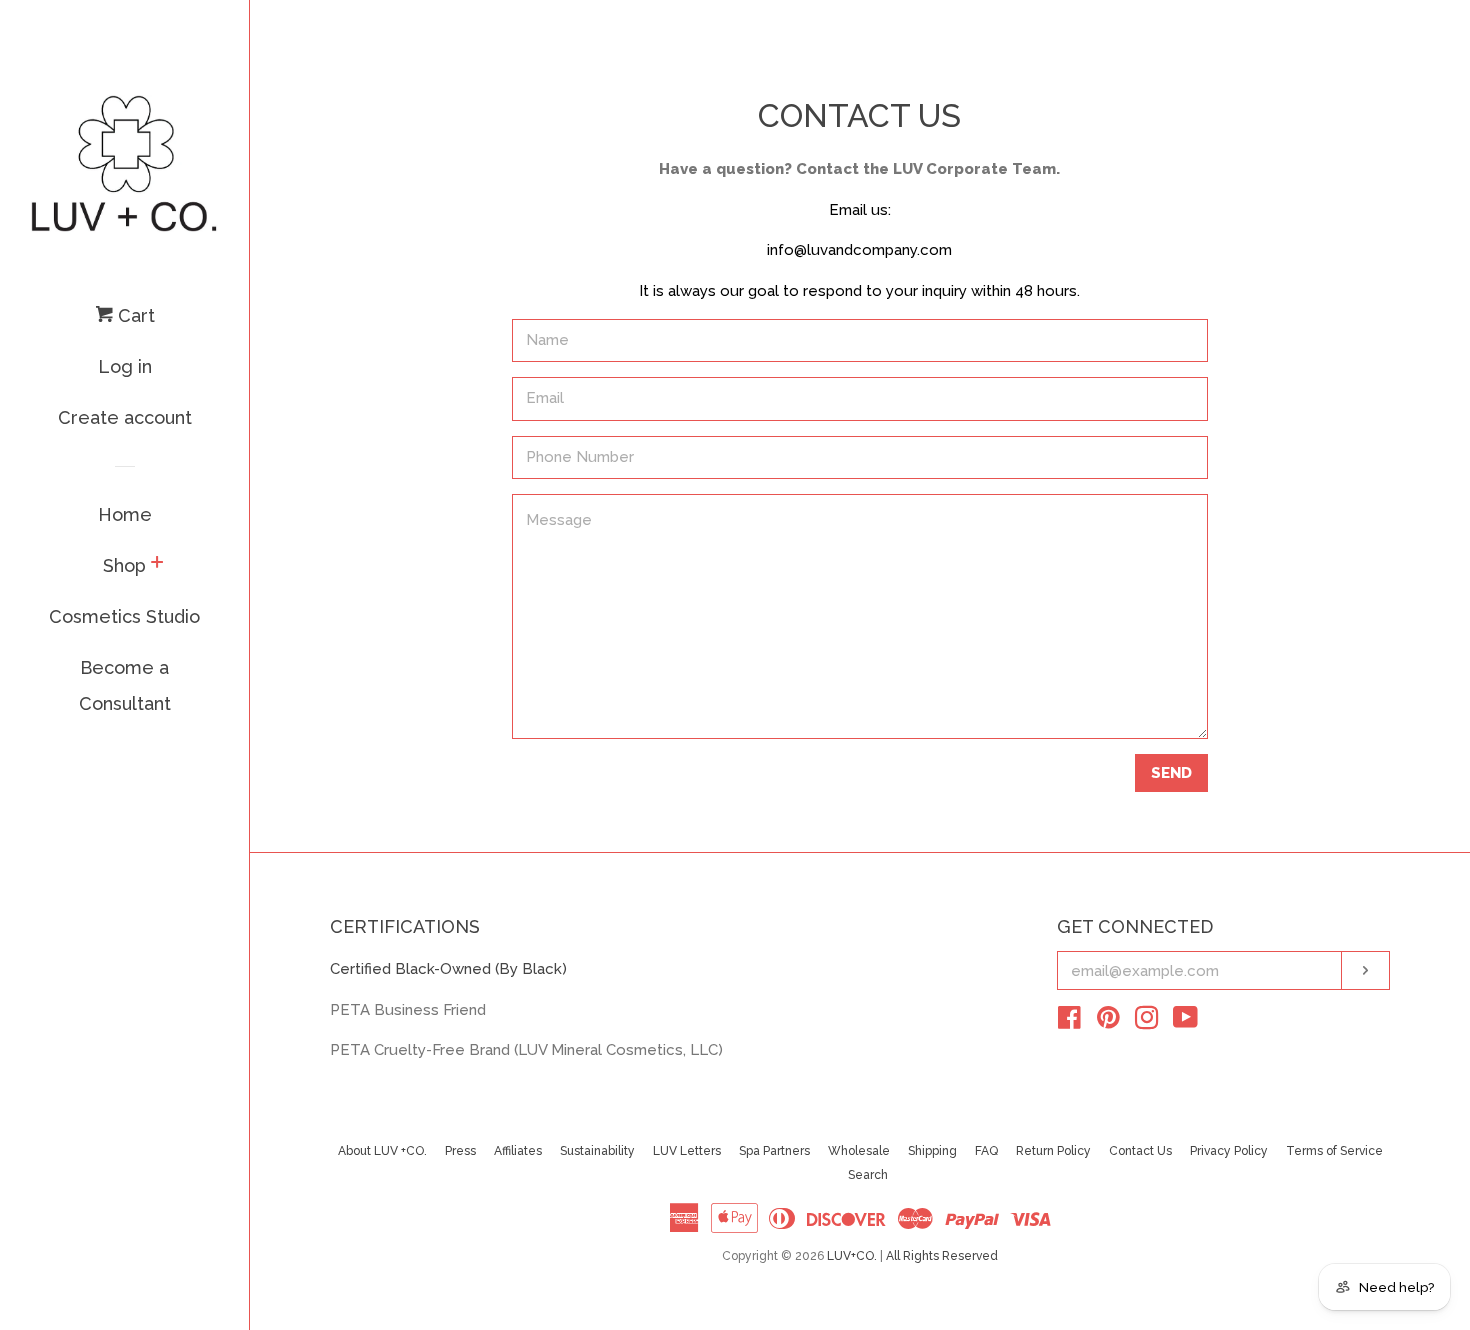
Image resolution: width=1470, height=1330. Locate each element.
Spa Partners (774, 1151)
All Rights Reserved (942, 1256)
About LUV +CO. (382, 1151)
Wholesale (859, 1151)
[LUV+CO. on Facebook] (1069, 1022)
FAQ (986, 1151)
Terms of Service (1334, 1151)
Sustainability (597, 1151)
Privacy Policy (1229, 1151)
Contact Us (1140, 1151)
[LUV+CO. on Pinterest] (1108, 1022)
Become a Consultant (125, 685)
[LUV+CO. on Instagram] (1147, 1022)
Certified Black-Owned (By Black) (448, 969)
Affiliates (518, 1151)
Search (868, 1175)
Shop (124, 565)
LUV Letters (687, 1151)
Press (460, 1151)
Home (125, 514)
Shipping (932, 1151)
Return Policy (1053, 1151)
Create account (125, 417)
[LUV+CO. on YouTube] (1185, 1022)
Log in (125, 366)
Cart (134, 315)
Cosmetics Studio (124, 616)
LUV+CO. (852, 1256)
